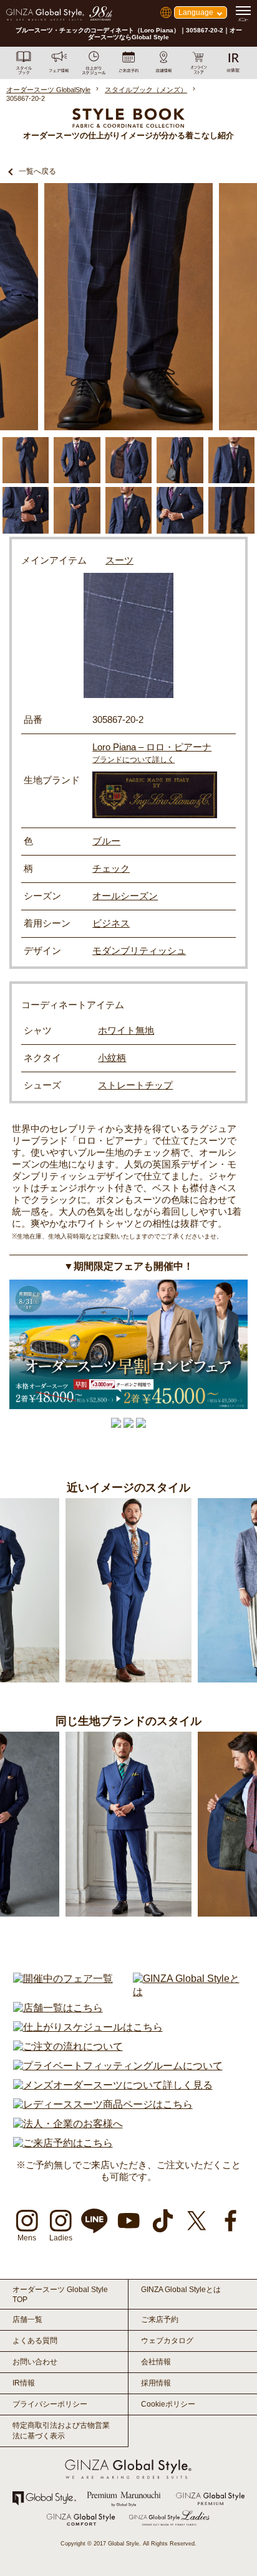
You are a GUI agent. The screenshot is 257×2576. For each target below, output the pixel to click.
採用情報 (156, 2383)
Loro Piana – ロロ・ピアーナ (152, 747)
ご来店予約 (160, 2319)
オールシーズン (125, 896)
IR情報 (24, 2383)
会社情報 (156, 2362)
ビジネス (111, 923)
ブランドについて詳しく (133, 760)
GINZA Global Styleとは (181, 2290)
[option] (128, 307)
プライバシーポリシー (50, 2404)
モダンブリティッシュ (139, 951)
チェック (111, 868)
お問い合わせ (35, 2362)
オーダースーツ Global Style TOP (60, 2295)
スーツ (119, 560)
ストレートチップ (135, 1085)
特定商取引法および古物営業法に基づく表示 (61, 2431)
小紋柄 (112, 1058)
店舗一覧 (27, 2319)
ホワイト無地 (126, 1030)
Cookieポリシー (168, 2404)
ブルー (106, 841)
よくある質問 (35, 2341)
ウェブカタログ (167, 2341)
